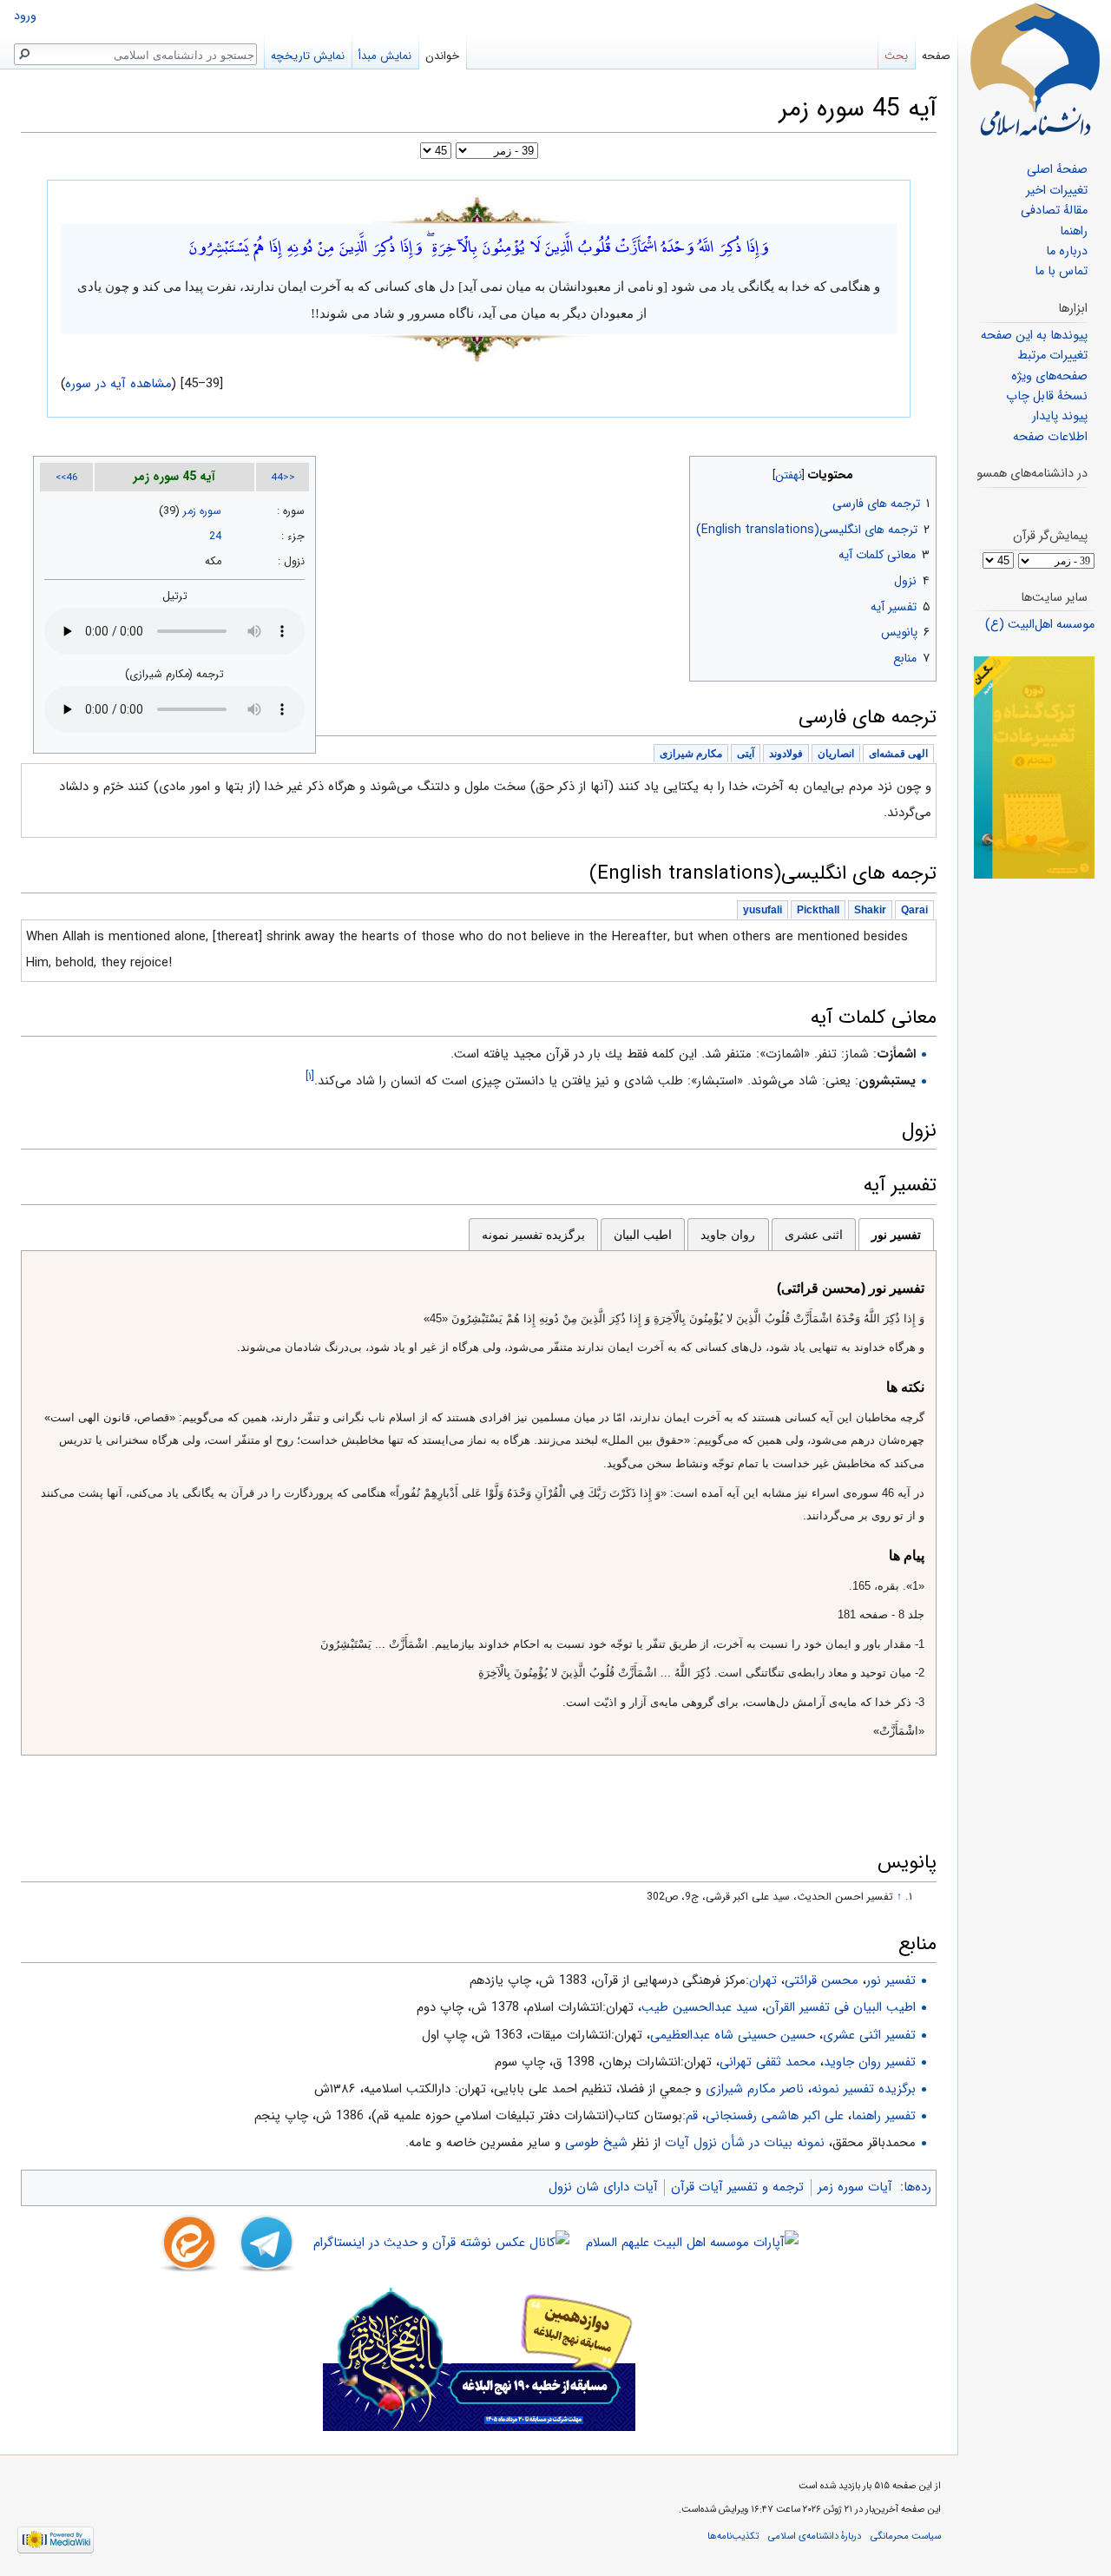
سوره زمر (202, 511)
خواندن (442, 56)
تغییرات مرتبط (1052, 356)
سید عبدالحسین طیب (700, 2007)
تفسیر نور (896, 1235)
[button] (921, 471)
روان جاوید (728, 1235)
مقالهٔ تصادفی (1054, 211)
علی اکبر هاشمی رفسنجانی (775, 2116)
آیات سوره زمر (855, 2187)
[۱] (310, 1076)
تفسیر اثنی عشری (869, 2035)
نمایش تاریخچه (308, 56)
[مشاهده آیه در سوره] (479, 208)
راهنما (1074, 231)
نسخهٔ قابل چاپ (1047, 396)
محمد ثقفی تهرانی (768, 2062)
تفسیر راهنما (884, 2116)
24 (215, 537)
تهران (763, 1980)
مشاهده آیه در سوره (119, 384)
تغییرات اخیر (1057, 191)
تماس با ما (1061, 271)
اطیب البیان (643, 1235)
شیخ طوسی (596, 2143)
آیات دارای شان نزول (603, 2187)
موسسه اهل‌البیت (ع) (1040, 625)
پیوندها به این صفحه (1034, 336)
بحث (896, 56)
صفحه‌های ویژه (1049, 376)
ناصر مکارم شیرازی (755, 2089)
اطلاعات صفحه (1050, 437)
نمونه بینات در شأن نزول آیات (745, 2143)
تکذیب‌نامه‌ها (733, 2536)
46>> (67, 478)
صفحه (936, 56)
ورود (25, 16)
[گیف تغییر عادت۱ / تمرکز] (1034, 767)
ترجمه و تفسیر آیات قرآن (737, 2187)
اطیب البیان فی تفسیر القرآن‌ (841, 2007)
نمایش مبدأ (385, 56)
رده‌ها (917, 2187)
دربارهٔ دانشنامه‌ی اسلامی (815, 2536)
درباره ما (1067, 251)
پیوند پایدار (1060, 416)
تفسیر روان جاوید (870, 2062)
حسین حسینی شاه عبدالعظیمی (733, 2035)
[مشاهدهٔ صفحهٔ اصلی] (1035, 69)
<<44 (283, 478)
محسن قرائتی (822, 1980)
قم (692, 2116)
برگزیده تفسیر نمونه (533, 1235)
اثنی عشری (814, 1235)
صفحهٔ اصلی (1057, 170)
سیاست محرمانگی (906, 2536)
